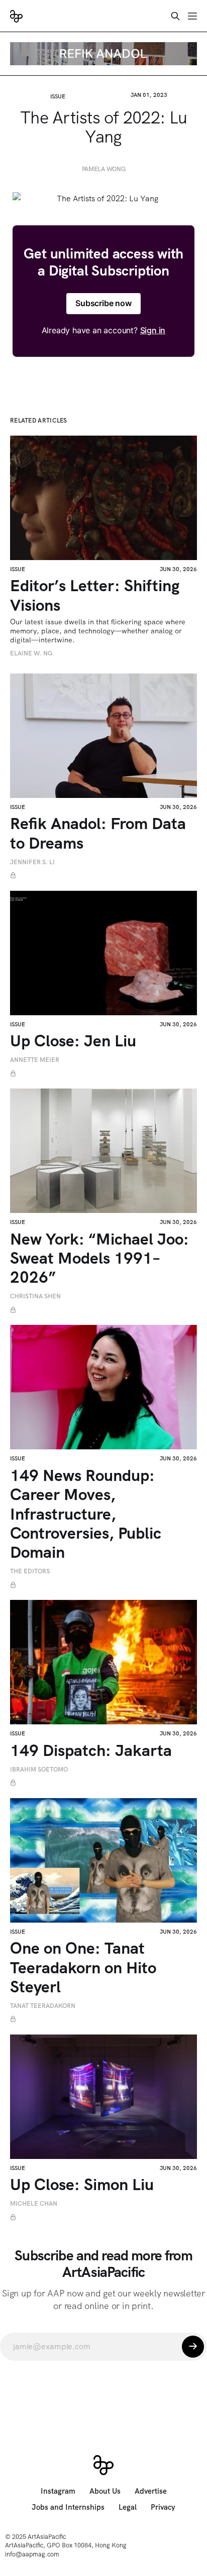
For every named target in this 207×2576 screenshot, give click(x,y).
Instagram (58, 2491)
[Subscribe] (193, 2347)
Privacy (163, 2507)
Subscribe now (103, 303)
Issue (58, 96)
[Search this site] (175, 16)
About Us (105, 2491)
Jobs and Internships (68, 2507)
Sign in (153, 330)
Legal (128, 2507)
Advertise (151, 2491)
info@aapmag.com (32, 2554)
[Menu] (192, 16)
